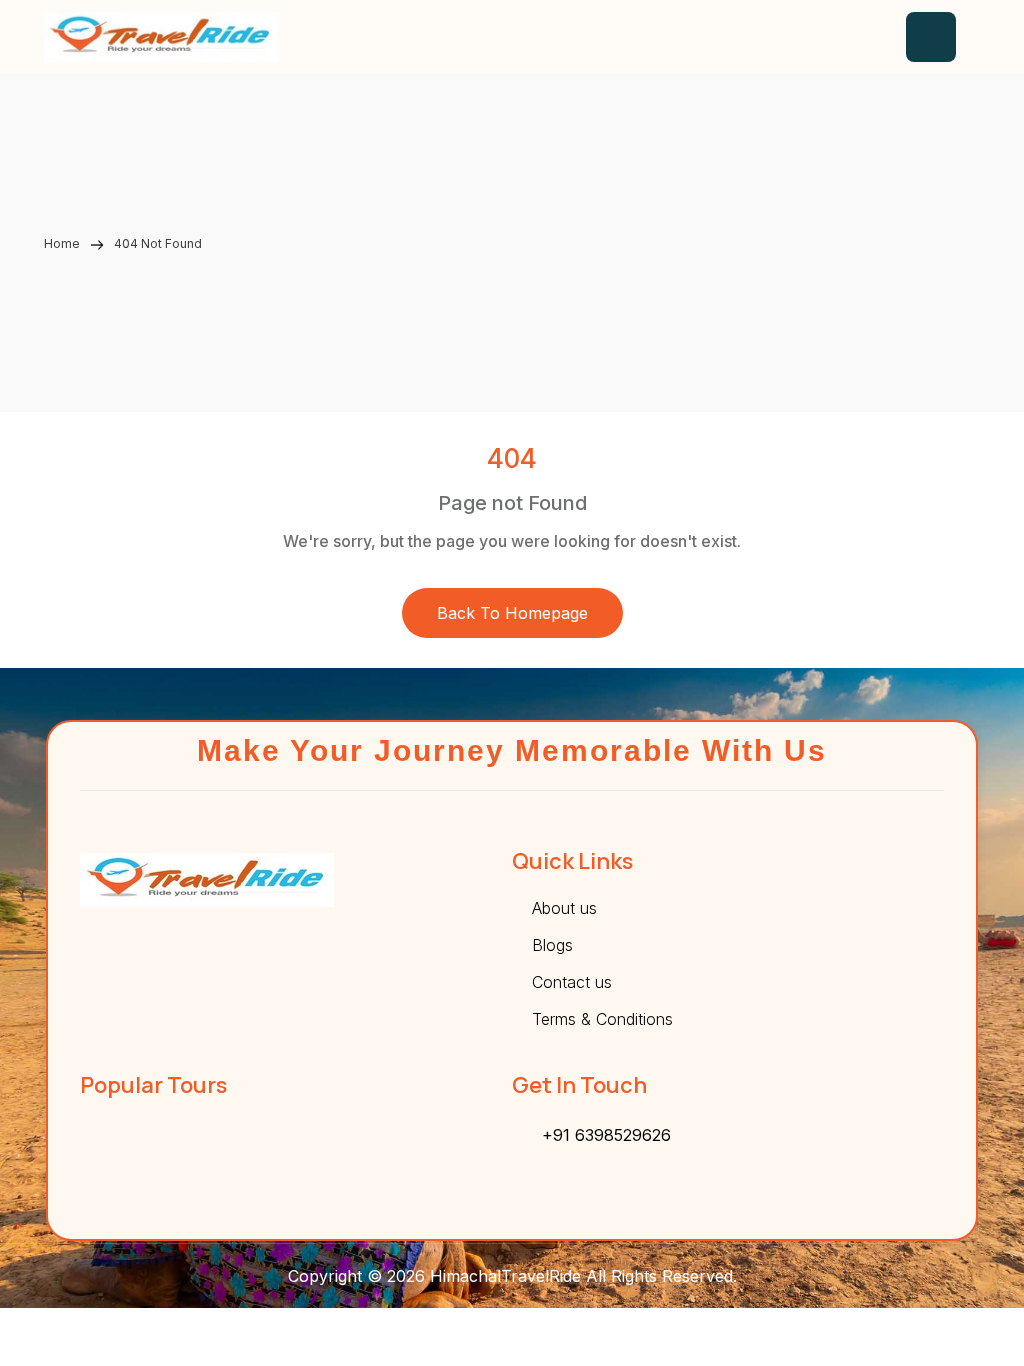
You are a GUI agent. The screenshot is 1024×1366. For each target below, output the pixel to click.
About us (564, 908)
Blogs (552, 945)
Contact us (572, 982)
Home (63, 243)
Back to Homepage (512, 613)
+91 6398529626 (606, 1135)
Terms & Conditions (602, 1019)
